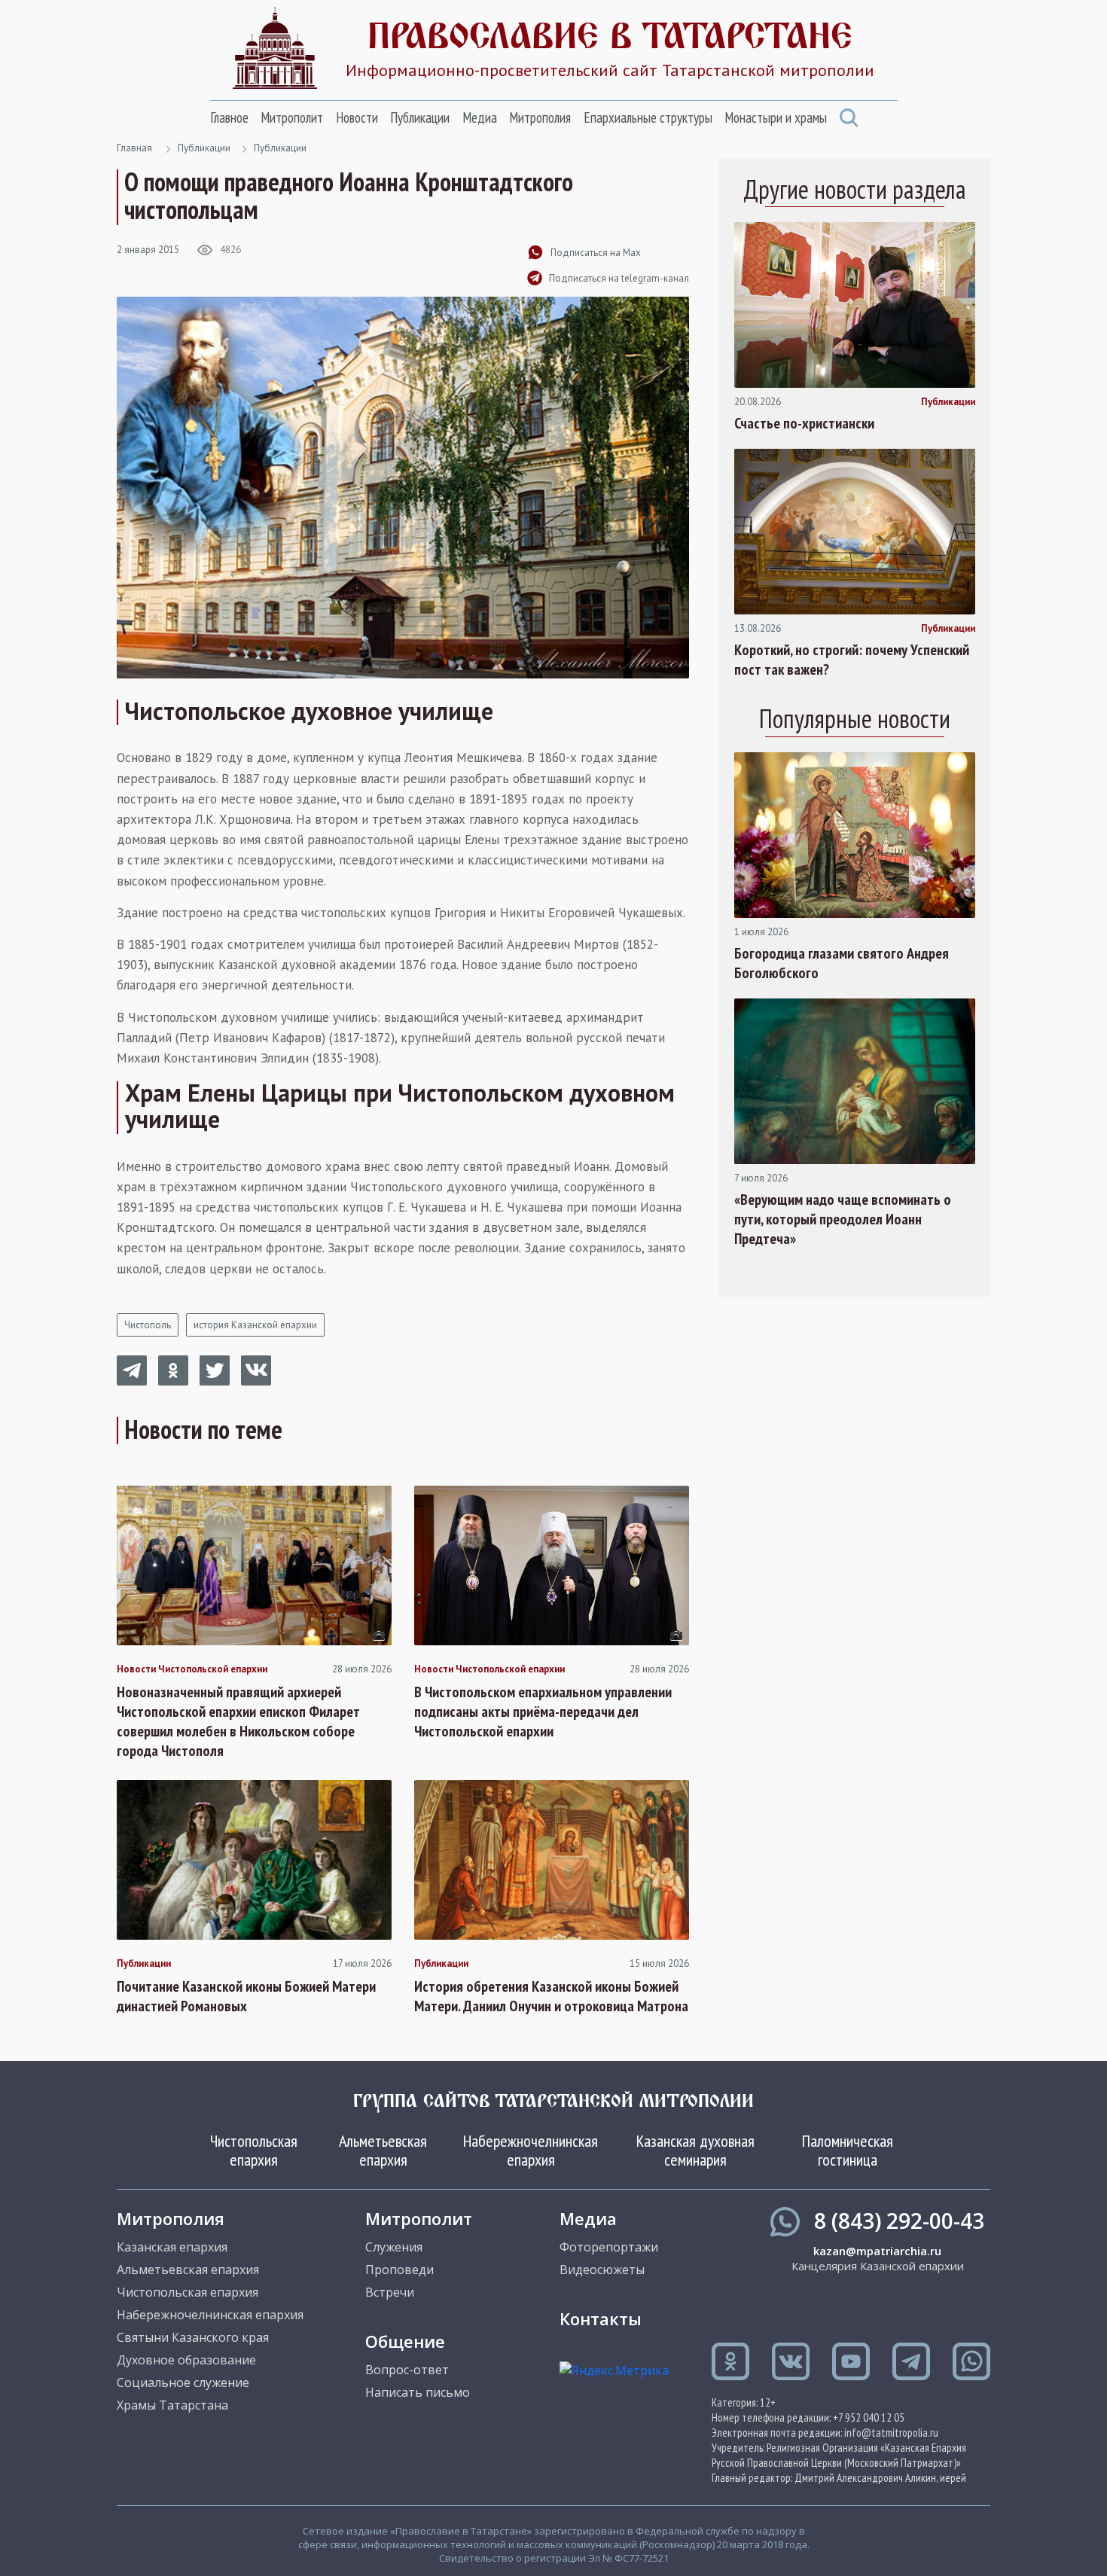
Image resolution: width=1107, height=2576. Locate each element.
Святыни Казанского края (193, 2337)
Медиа (480, 117)
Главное (229, 117)
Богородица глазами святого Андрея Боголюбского (842, 963)
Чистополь (148, 1325)
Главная (134, 148)
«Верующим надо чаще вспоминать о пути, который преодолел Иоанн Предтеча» (843, 1219)
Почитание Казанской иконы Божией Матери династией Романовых (246, 1996)
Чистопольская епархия (254, 2150)
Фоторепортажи (609, 2247)
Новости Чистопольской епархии (192, 1669)
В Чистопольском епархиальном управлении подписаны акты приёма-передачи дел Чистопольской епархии (543, 1712)
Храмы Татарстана (172, 2405)
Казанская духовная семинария (695, 2150)
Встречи (390, 2292)
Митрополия (540, 117)
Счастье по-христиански (804, 423)
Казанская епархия (172, 2247)
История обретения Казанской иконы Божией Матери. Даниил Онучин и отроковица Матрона (551, 1996)
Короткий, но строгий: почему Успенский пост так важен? (852, 660)
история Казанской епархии (255, 1325)
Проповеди (399, 2270)
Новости (357, 117)
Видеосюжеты (602, 2270)
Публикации (420, 117)
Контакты (601, 2318)
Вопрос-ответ (407, 2370)
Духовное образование (186, 2360)
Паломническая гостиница (848, 2150)
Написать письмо (418, 2392)
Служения (394, 2247)
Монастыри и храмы (776, 117)
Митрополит (292, 117)
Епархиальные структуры (648, 117)
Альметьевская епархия (383, 2150)
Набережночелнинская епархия (531, 2150)
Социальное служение (183, 2382)
